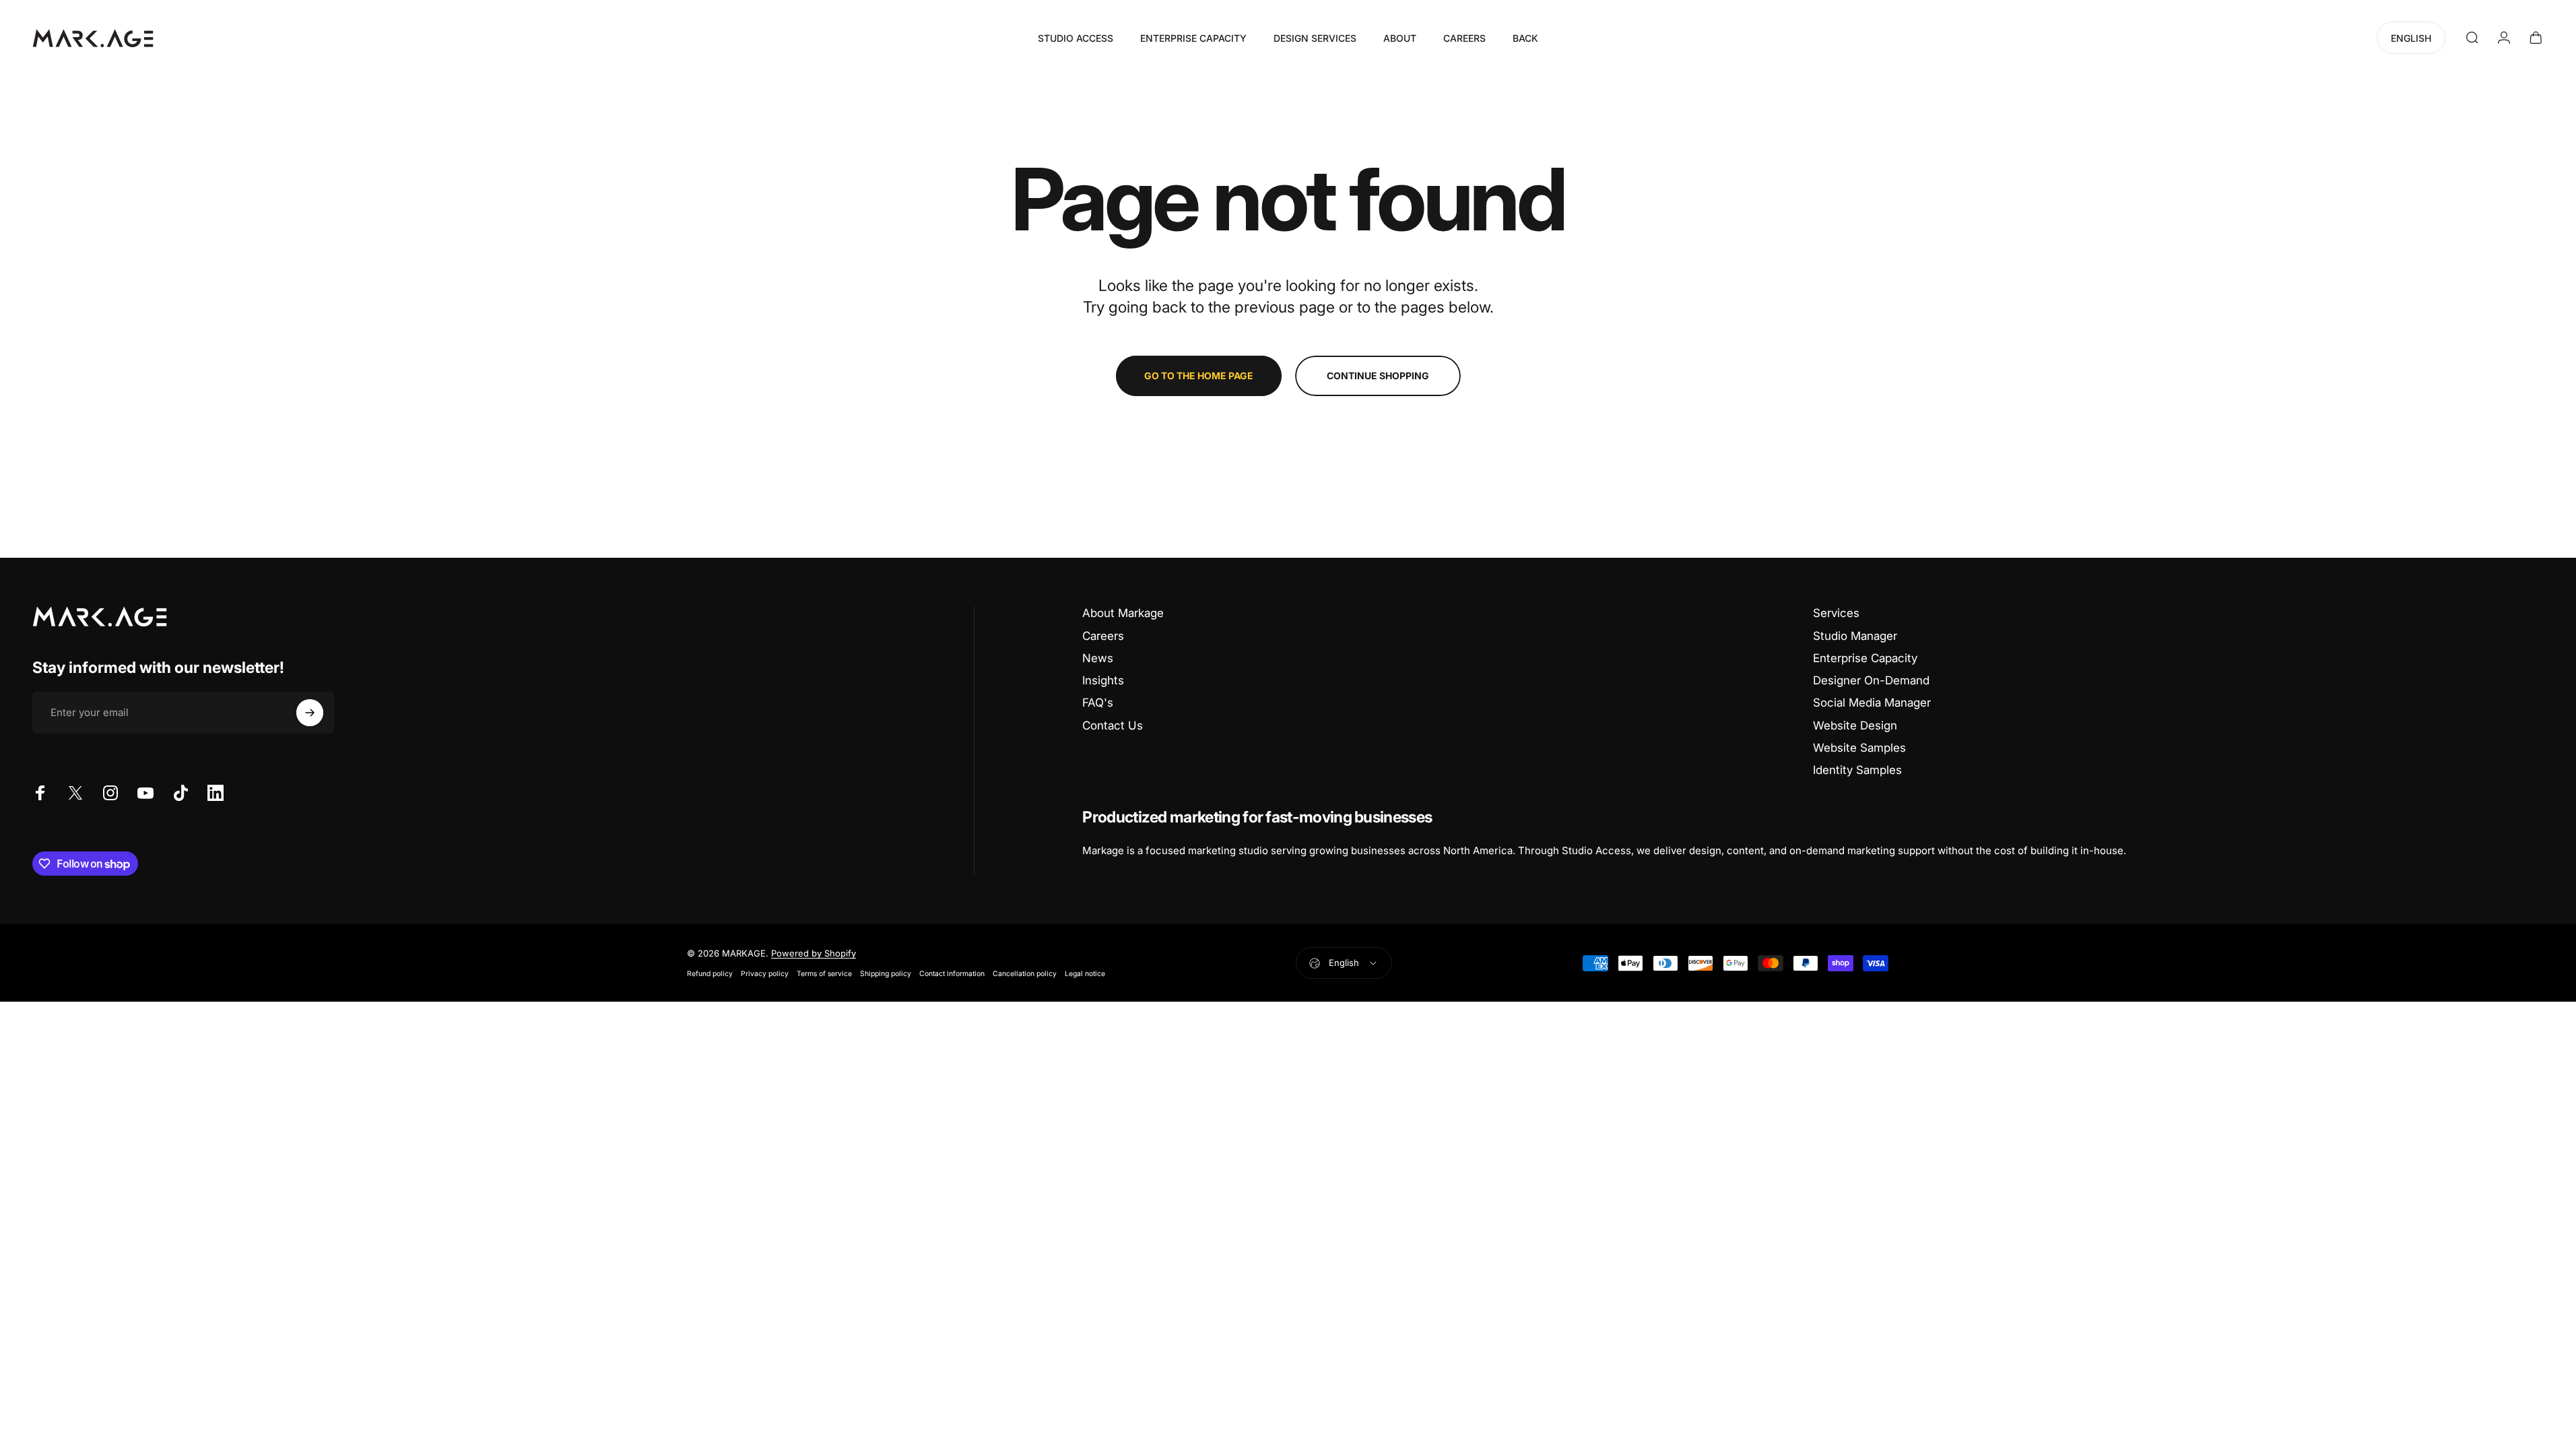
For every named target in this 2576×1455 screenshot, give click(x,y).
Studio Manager (1855, 636)
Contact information (952, 974)
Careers (1103, 636)
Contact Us (1113, 725)
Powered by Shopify (814, 953)
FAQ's (1098, 703)
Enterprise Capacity (1865, 658)
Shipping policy (886, 974)
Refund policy (710, 974)
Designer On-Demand (1871, 680)
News (1098, 658)
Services (1836, 613)
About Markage (1123, 613)
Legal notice (1085, 974)
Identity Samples (1857, 770)
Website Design (1855, 725)
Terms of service (824, 974)
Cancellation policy (1025, 974)
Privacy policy (765, 974)
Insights (1103, 680)
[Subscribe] (310, 713)
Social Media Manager (1872, 703)
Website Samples (1859, 748)
